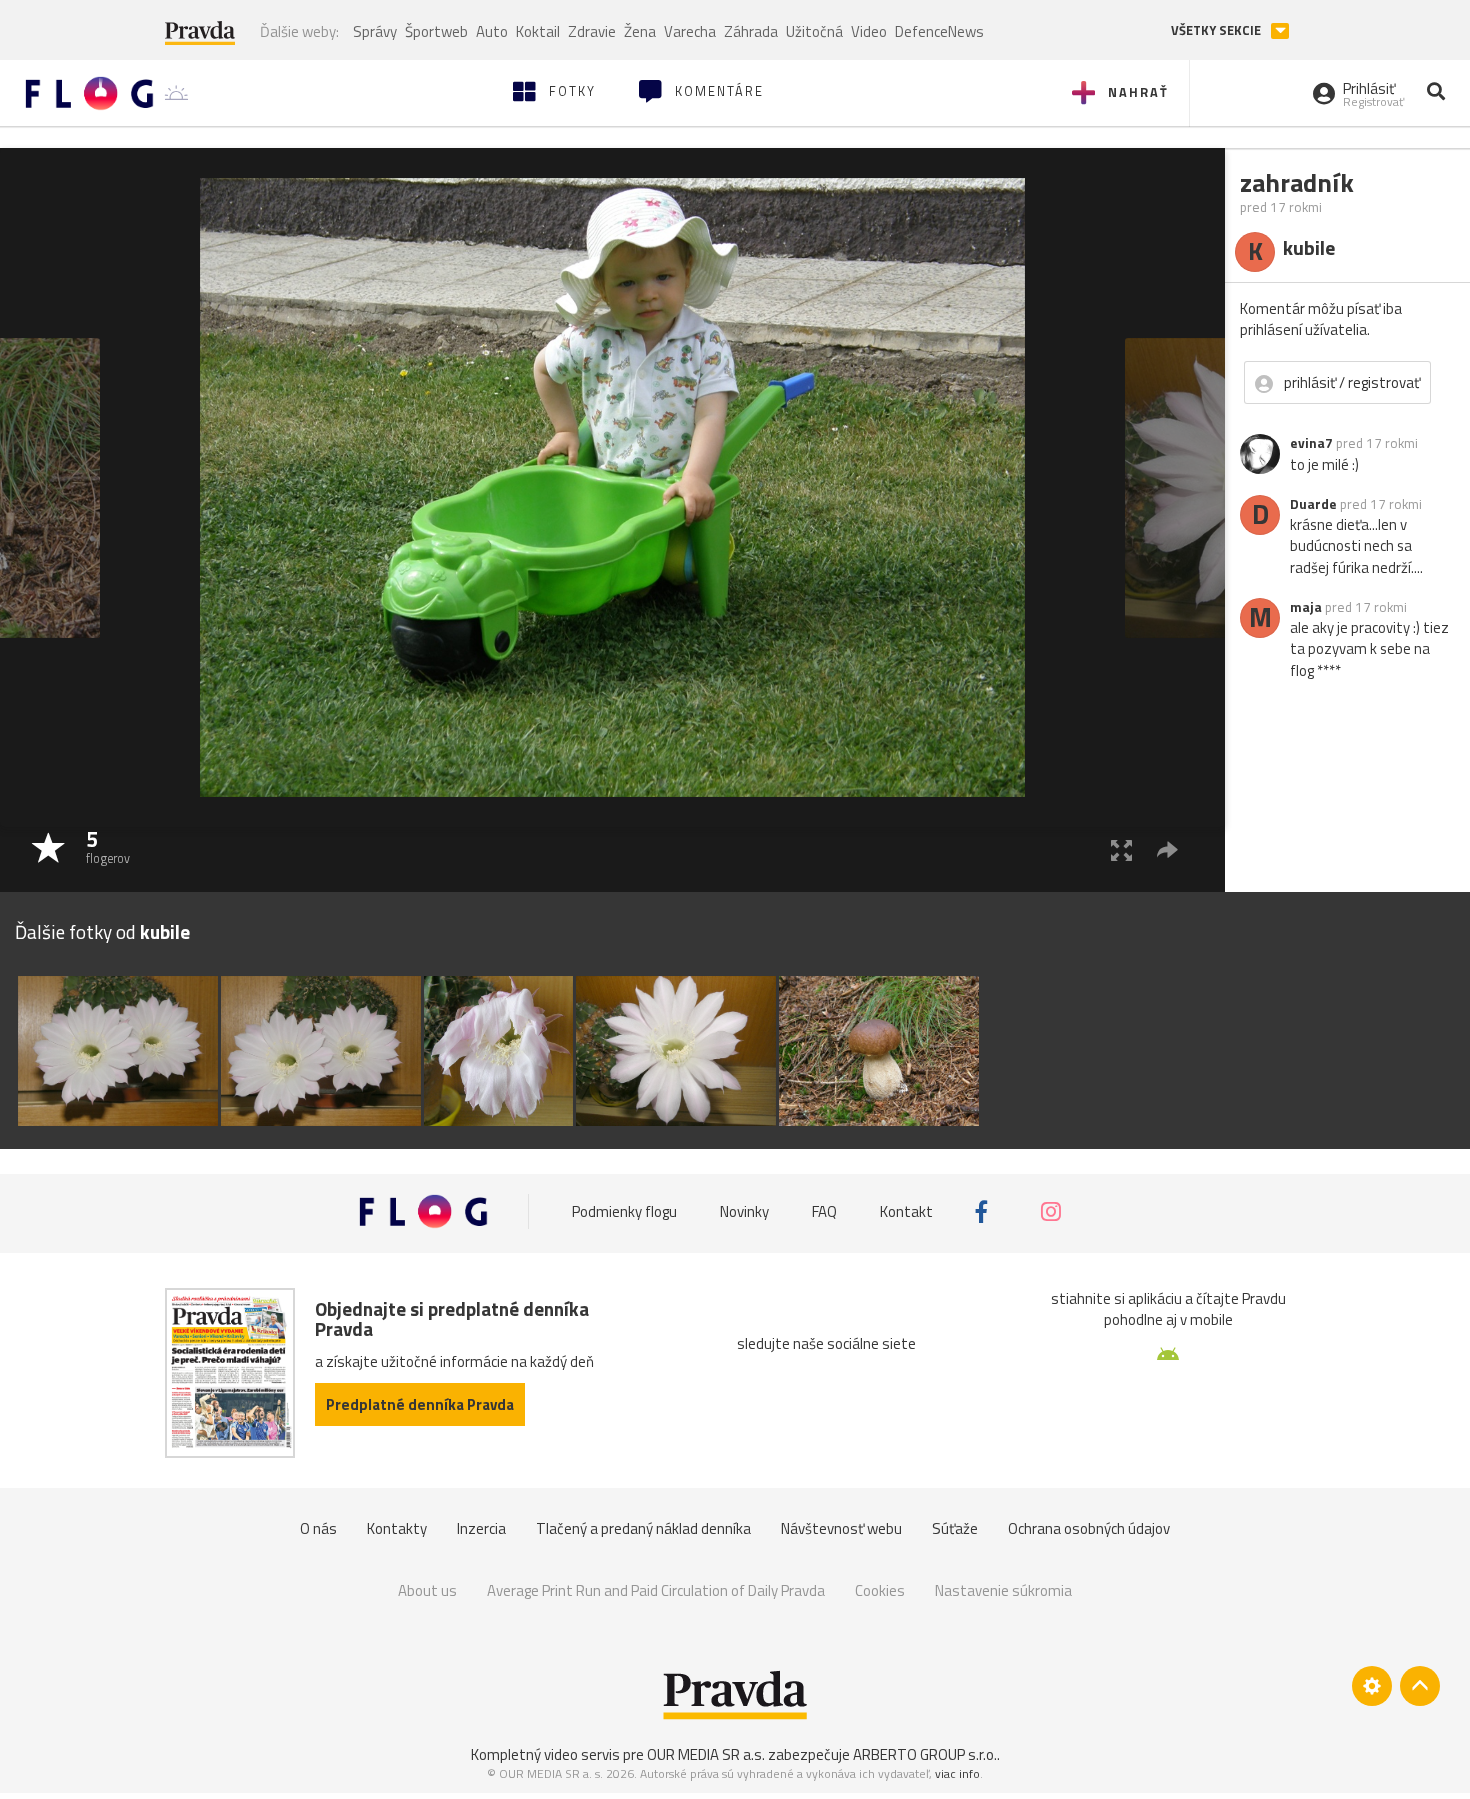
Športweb (436, 31)
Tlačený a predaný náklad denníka (643, 1528)
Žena (640, 31)
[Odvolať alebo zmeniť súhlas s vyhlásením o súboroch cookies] (1372, 1686)
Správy (375, 31)
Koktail (538, 31)
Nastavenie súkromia (1003, 1590)
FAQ (824, 1211)
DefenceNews (939, 31)
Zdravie (592, 31)
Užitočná (814, 31)
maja (1306, 607)
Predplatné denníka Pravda (420, 1404)
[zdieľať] (1167, 849)
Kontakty (397, 1528)
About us (427, 1590)
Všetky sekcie (1217, 30)
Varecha (690, 31)
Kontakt (906, 1211)
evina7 (1311, 443)
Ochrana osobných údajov (1089, 1528)
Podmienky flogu (624, 1211)
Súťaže (955, 1528)
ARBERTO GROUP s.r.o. (925, 1754)
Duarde (1313, 504)
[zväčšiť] (1121, 849)
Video (869, 31)
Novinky (744, 1211)
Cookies (880, 1590)
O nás (318, 1528)
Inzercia (481, 1528)
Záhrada (751, 31)
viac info (957, 1773)
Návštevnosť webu (841, 1528)
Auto (492, 31)
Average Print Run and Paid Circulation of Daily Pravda (656, 1590)
